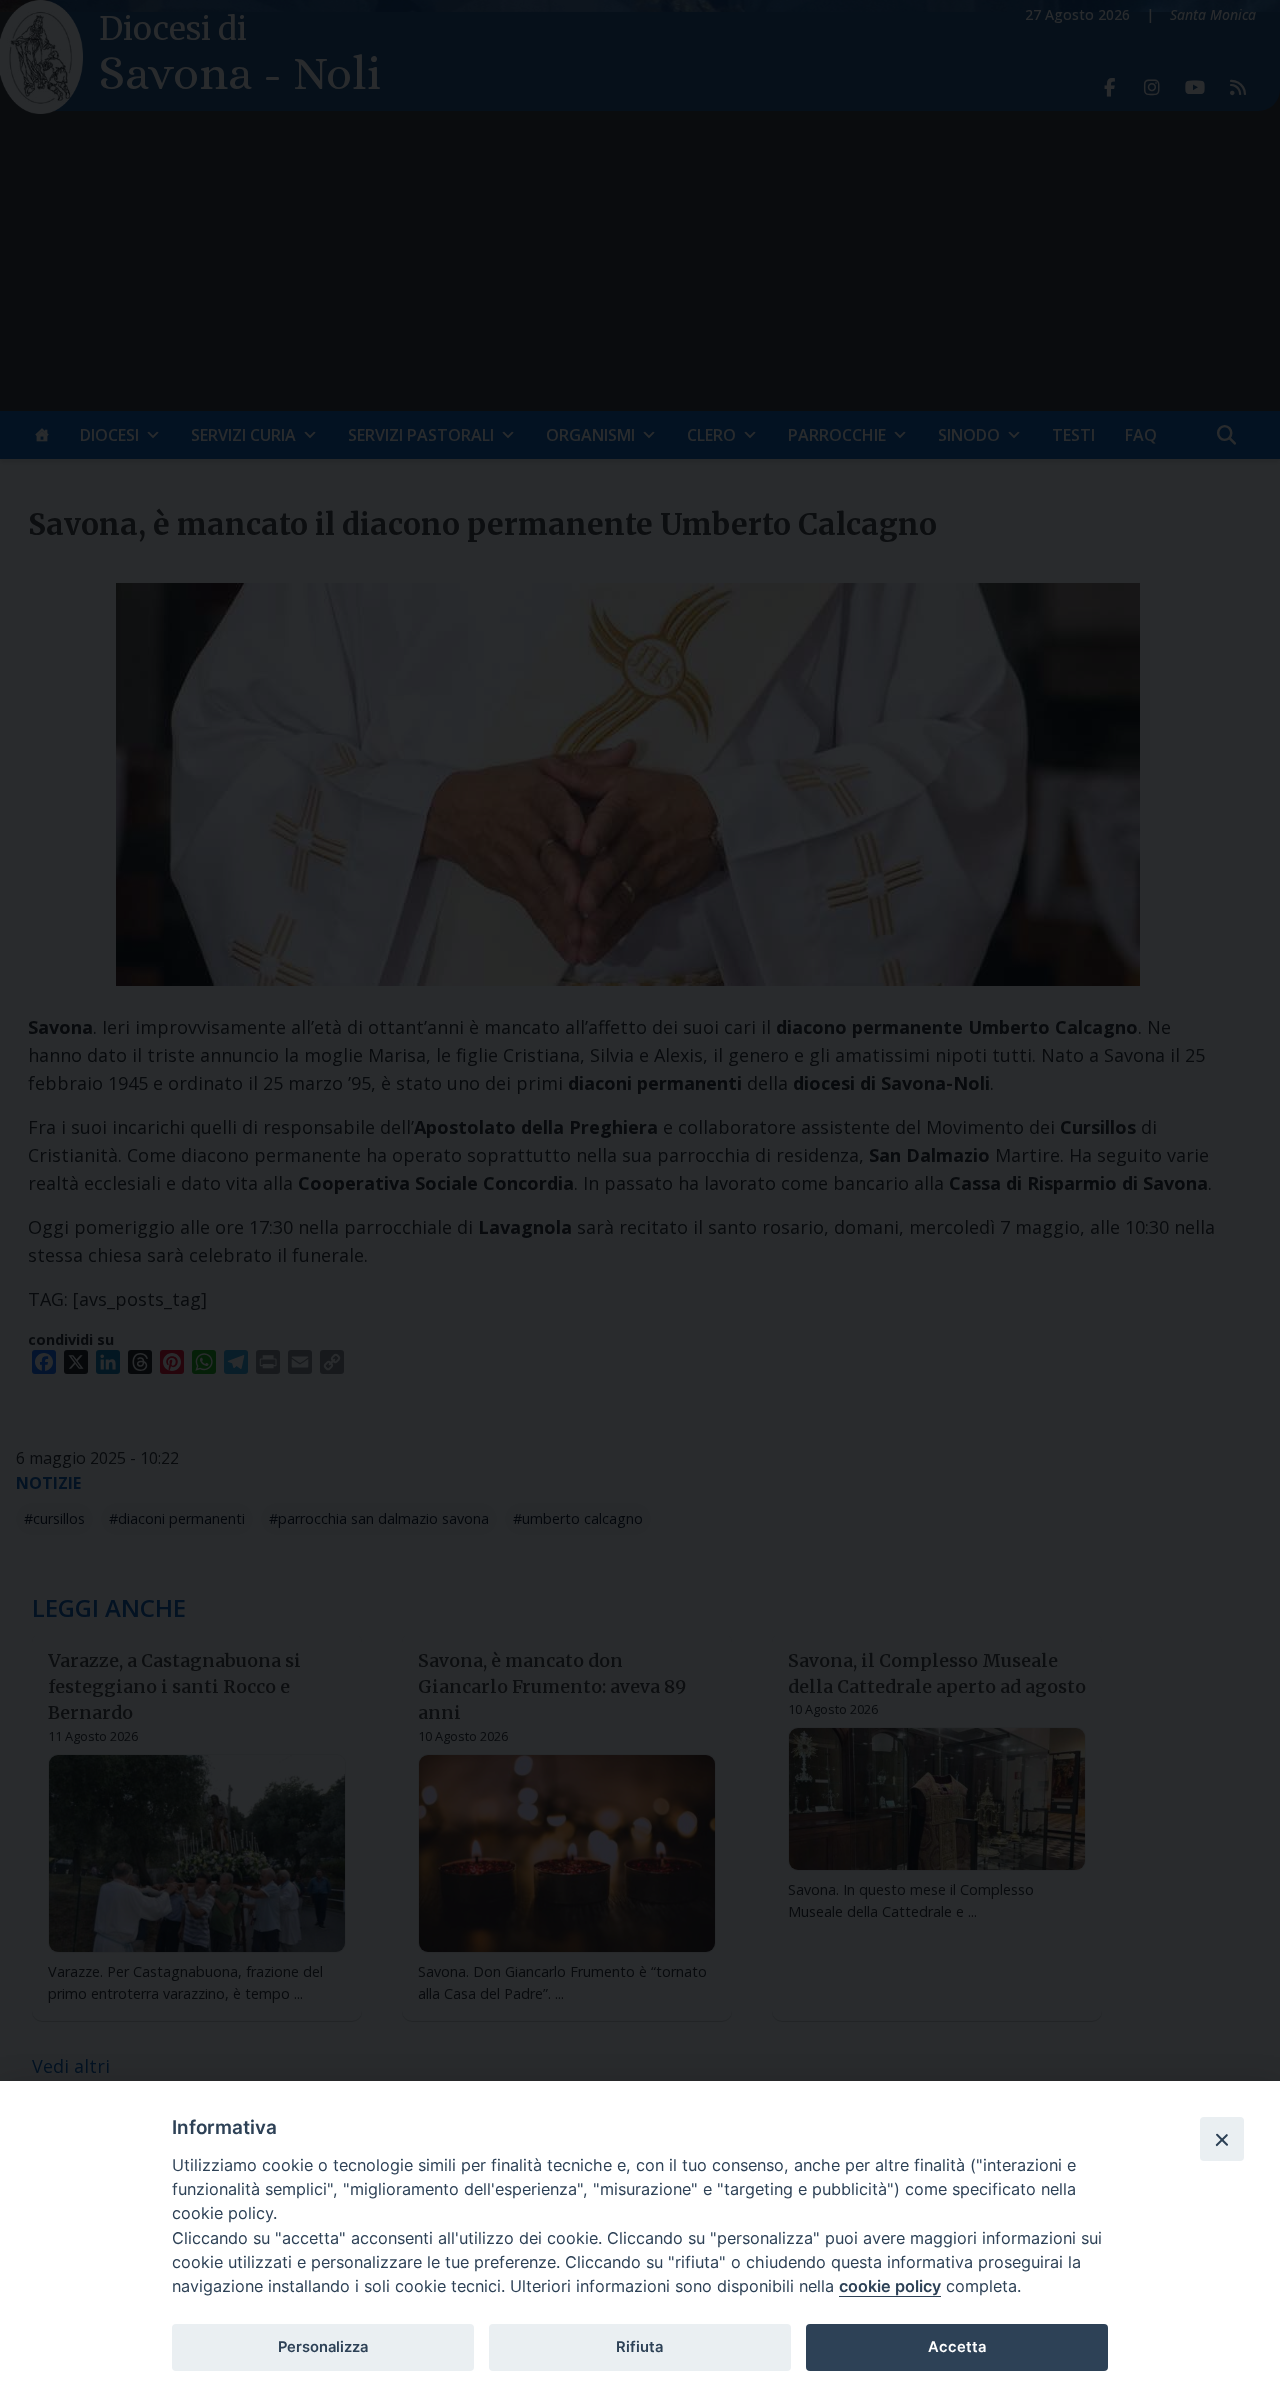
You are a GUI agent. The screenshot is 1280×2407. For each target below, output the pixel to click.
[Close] (1222, 2139)
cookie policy (890, 2286)
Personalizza (323, 2347)
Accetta (957, 2347)
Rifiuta (639, 2347)
